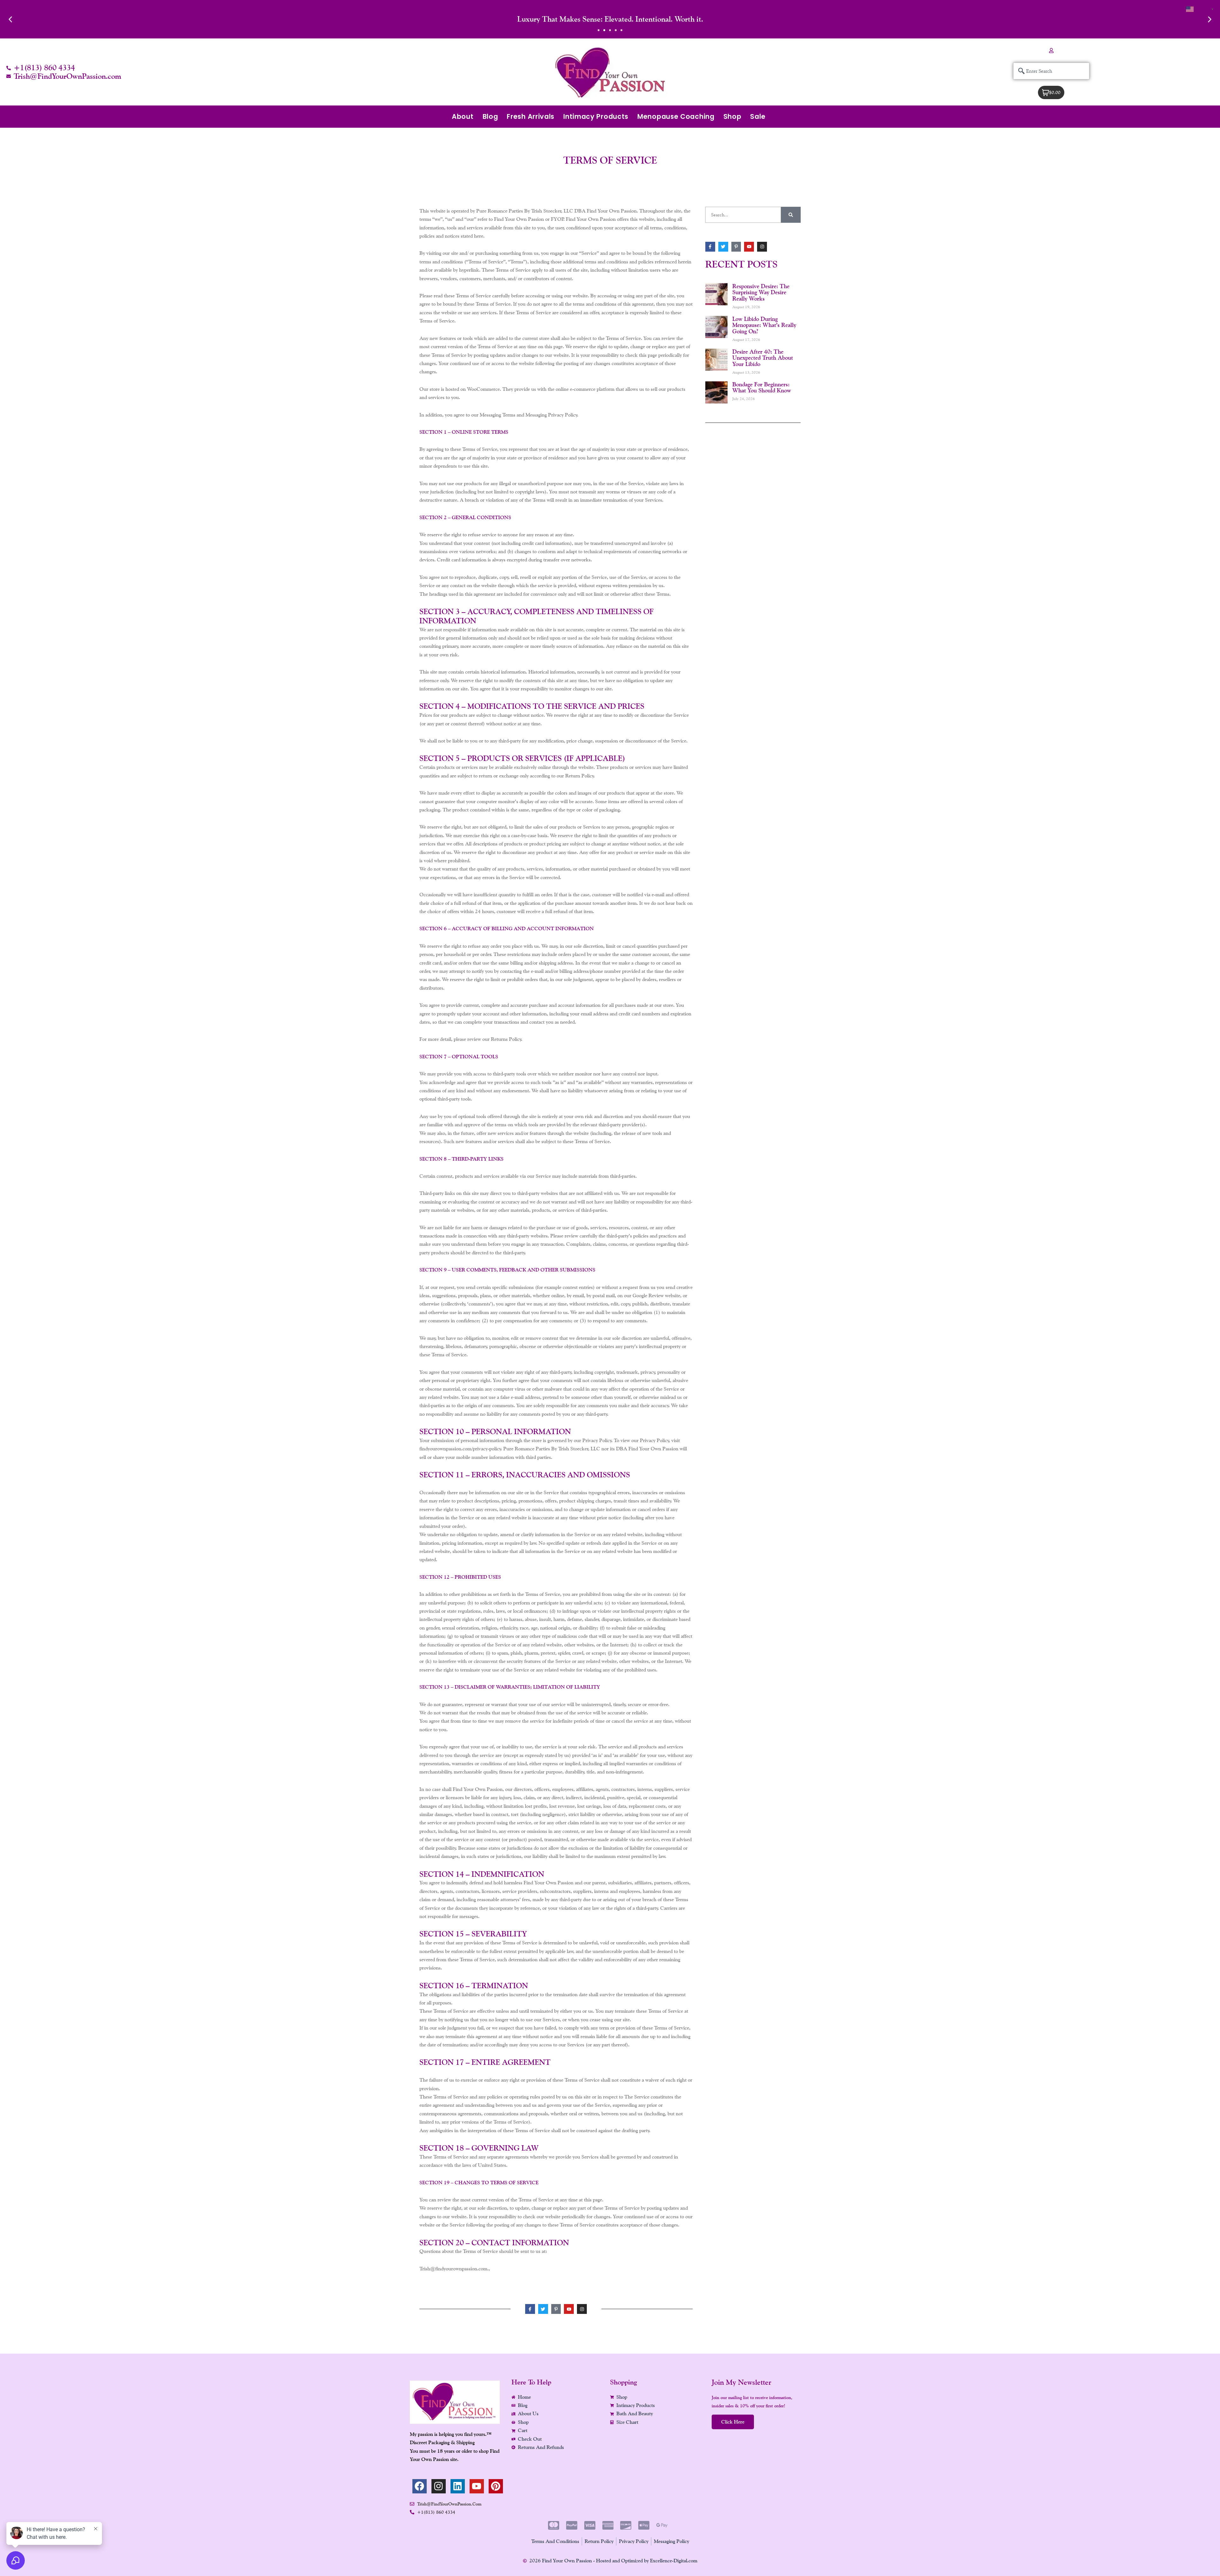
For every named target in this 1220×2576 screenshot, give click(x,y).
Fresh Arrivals (531, 116)
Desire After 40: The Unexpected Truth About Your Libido (763, 358)
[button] (10, 19)
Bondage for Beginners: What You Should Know (762, 387)
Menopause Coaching (676, 116)
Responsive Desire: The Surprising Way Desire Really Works (761, 292)
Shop (732, 116)
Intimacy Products (596, 116)
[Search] (791, 215)
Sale (758, 116)
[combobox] (1051, 71)
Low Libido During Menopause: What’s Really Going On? (764, 325)
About (463, 116)
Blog (490, 116)
